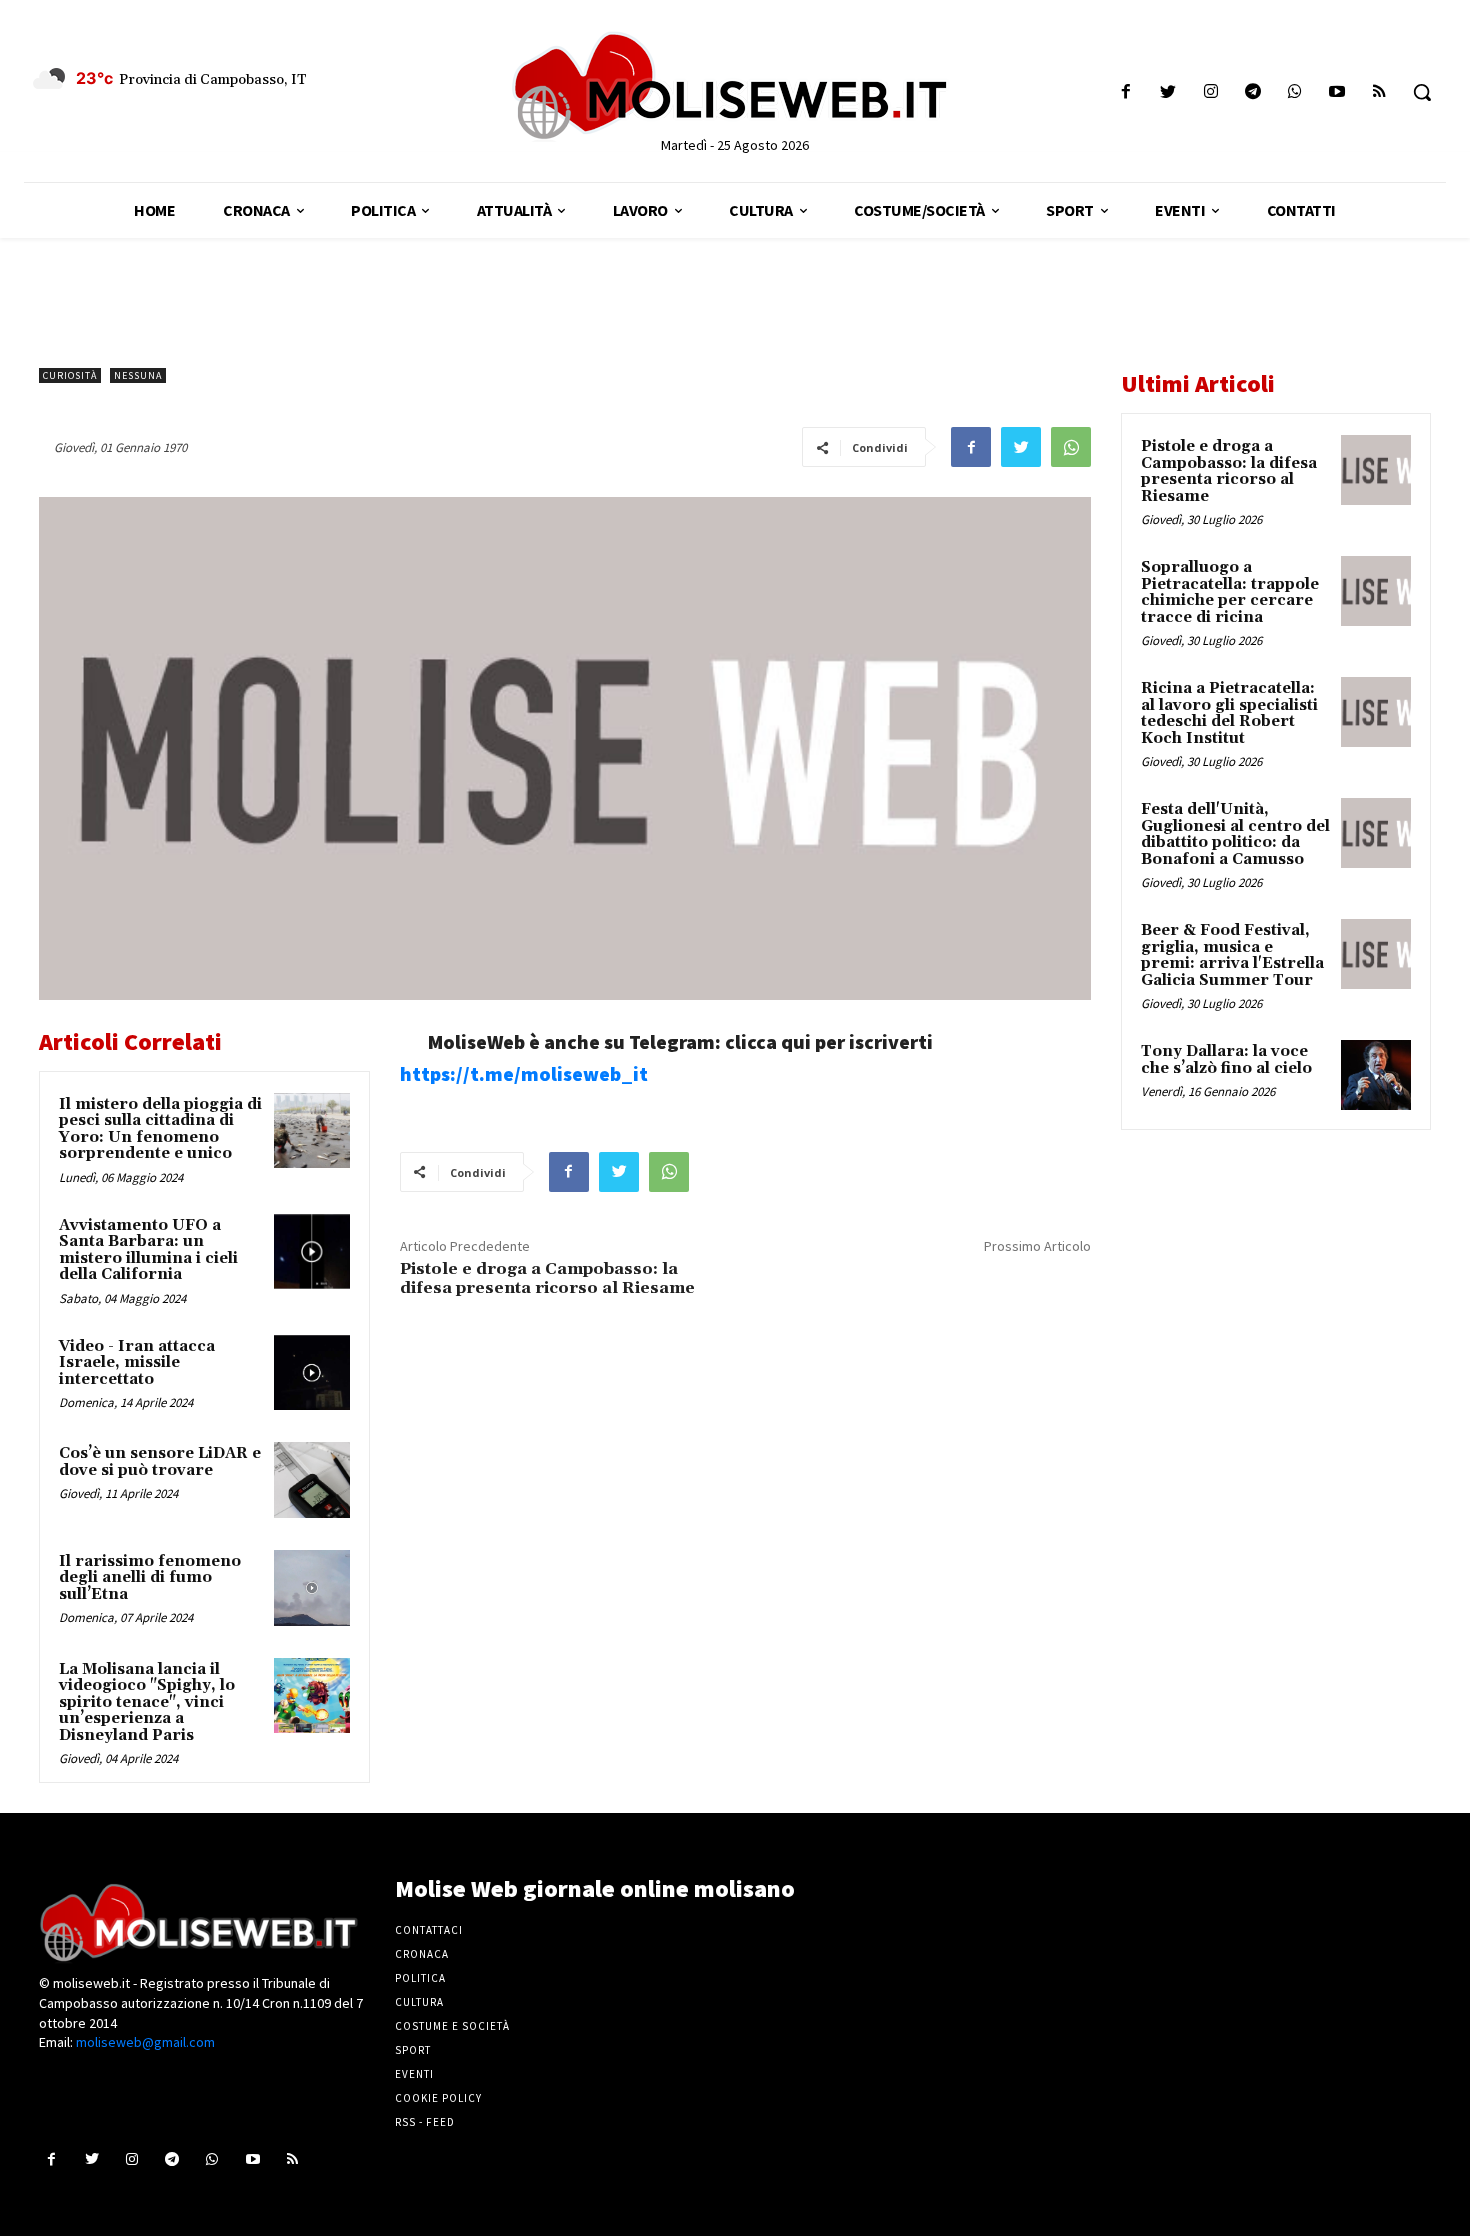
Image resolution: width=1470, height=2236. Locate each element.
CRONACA (422, 1954)
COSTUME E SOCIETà (452, 2026)
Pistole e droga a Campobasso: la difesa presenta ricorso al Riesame (547, 1278)
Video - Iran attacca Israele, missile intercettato (137, 1363)
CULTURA (419, 2002)
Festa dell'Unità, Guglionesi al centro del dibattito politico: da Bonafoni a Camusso (1235, 834)
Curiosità (70, 375)
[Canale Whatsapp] (1294, 92)
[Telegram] (1252, 92)
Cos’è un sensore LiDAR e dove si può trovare (160, 1462)
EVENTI (414, 2074)
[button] (1422, 92)
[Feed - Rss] (1379, 92)
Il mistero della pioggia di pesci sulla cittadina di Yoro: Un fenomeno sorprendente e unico (160, 1129)
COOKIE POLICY (438, 2098)
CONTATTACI (429, 1930)
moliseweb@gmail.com (145, 2042)
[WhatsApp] (1071, 447)
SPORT (413, 2050)
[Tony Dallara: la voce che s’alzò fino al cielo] (1376, 1075)
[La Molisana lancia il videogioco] (312, 1696)
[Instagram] (1210, 92)
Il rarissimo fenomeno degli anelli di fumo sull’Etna (150, 1578)
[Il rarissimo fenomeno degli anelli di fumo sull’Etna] (312, 1588)
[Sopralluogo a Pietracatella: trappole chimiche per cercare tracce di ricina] (1376, 591)
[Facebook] (1126, 92)
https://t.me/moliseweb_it (524, 1073)
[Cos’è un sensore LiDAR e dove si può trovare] (312, 1480)
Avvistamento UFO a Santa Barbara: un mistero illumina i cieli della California (148, 1250)
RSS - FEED (425, 2122)
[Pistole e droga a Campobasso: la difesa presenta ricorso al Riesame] (1376, 470)
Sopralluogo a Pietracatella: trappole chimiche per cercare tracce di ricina (1230, 592)
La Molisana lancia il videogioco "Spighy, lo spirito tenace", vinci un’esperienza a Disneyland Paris (147, 1702)
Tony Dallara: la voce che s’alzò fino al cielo (1226, 1060)
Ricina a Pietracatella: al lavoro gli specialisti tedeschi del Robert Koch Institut (1229, 713)
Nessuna (138, 375)
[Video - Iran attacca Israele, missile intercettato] (312, 1373)
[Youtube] (1337, 92)
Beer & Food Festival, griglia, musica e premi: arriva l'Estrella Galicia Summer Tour (1232, 955)
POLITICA (420, 1978)
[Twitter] (1168, 92)
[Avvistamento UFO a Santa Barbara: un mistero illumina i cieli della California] (312, 1252)
